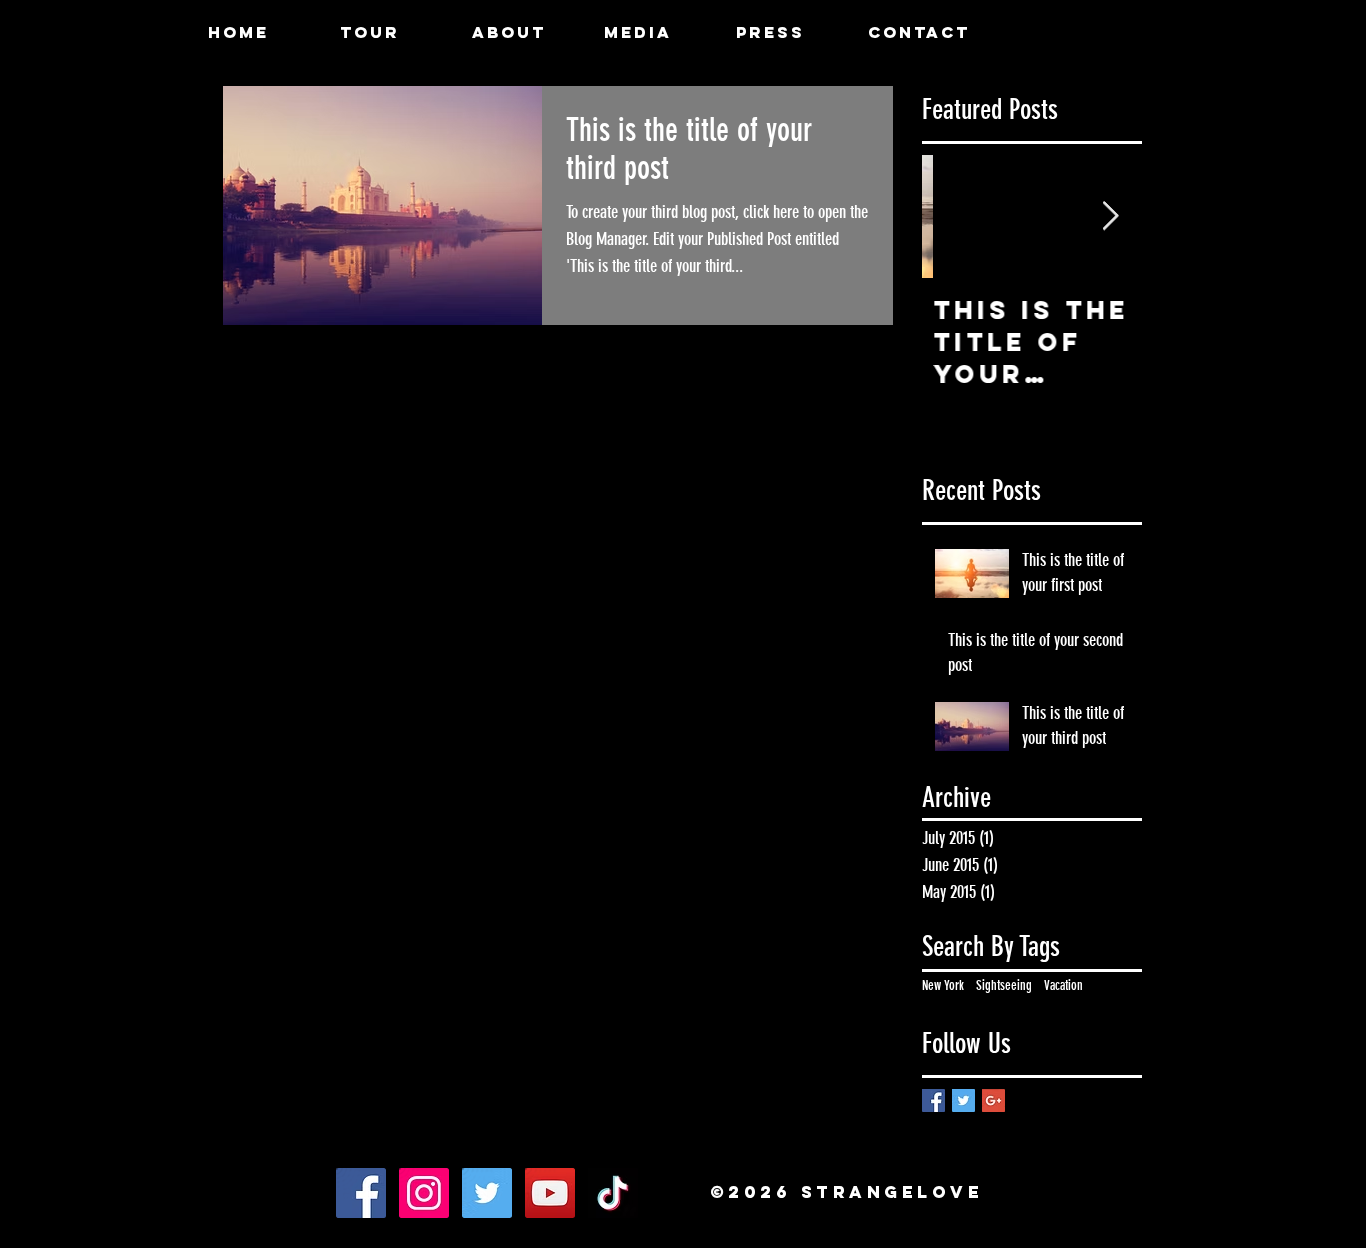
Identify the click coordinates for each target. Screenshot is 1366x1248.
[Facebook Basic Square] (933, 1100)
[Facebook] (361, 1193)
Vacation (1063, 985)
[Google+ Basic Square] (993, 1100)
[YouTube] (550, 1193)
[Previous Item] (954, 216)
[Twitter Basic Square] (963, 1100)
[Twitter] (487, 1193)
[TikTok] (613, 1193)
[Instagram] (424, 1193)
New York (943, 985)
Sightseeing (1004, 985)
